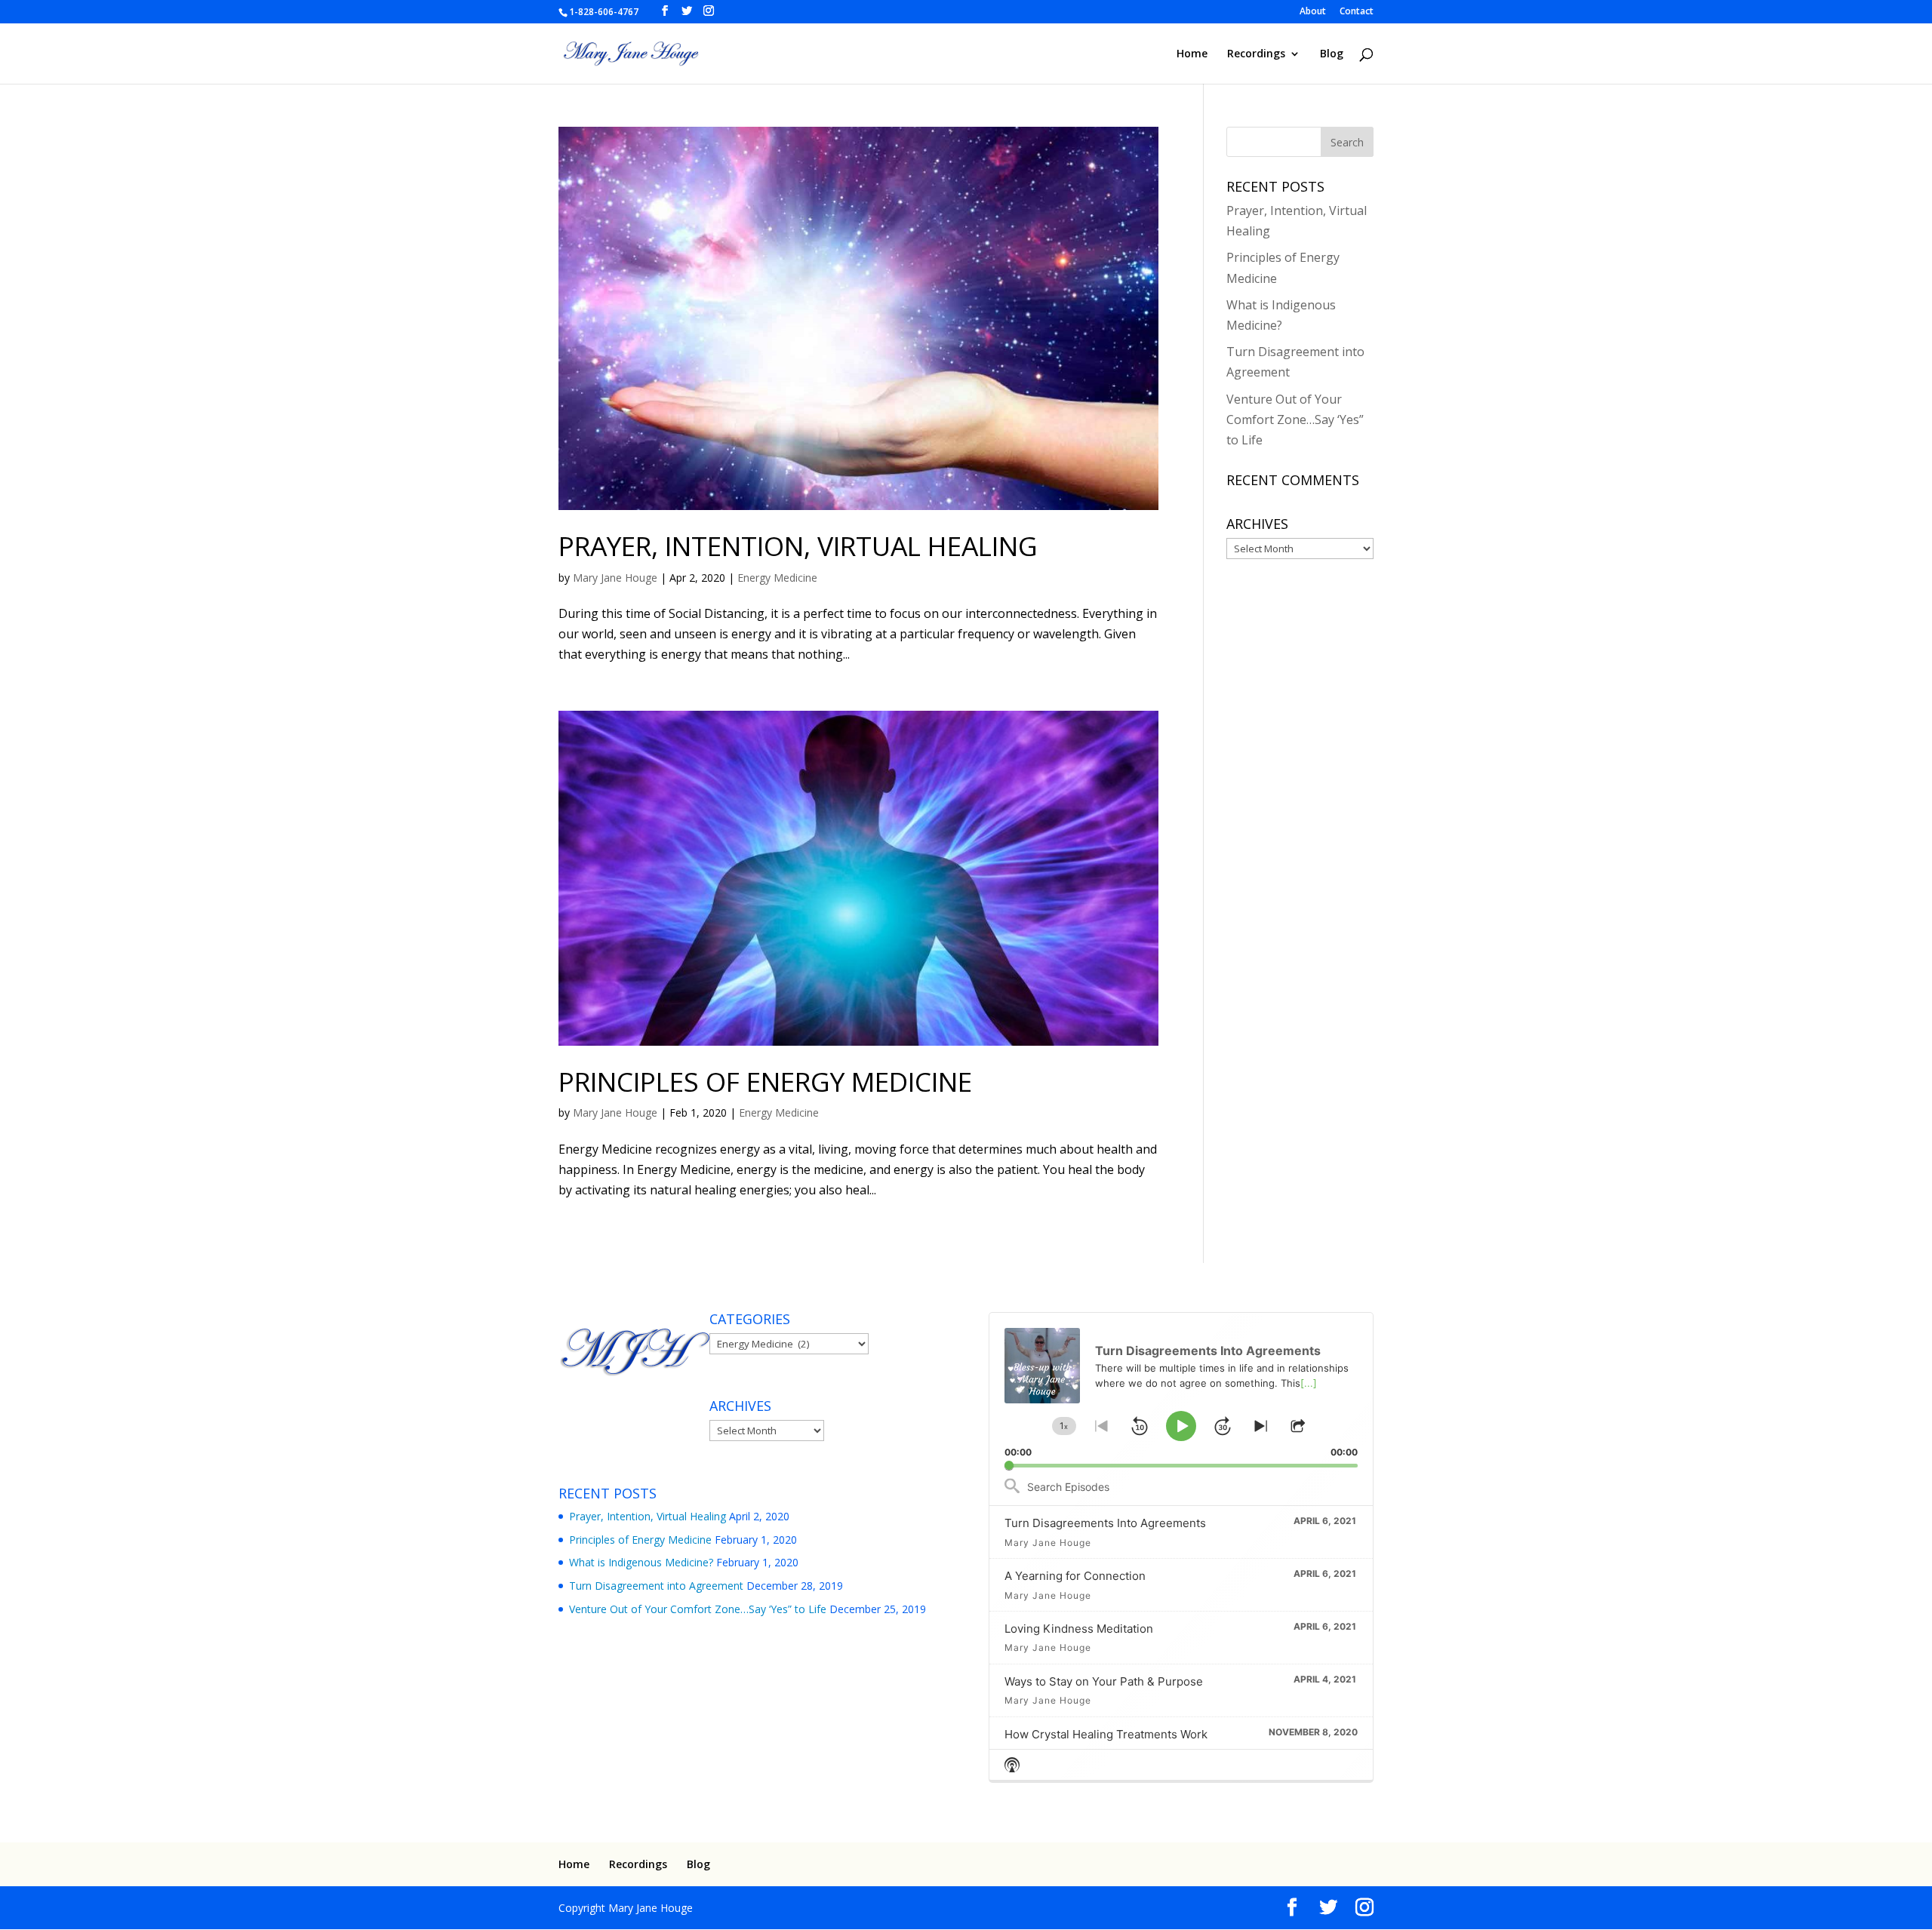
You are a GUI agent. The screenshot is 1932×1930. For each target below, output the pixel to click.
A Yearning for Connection (1075, 1576)
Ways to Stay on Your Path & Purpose (1104, 1681)
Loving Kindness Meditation (1079, 1629)
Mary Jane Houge (615, 578)
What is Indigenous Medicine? (641, 1562)
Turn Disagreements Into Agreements (1105, 1523)
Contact (1357, 12)
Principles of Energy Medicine (765, 1081)
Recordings (1256, 54)
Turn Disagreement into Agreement (656, 1586)
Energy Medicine (777, 578)
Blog (1332, 54)
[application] (1181, 1390)
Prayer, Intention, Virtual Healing (798, 546)
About (1313, 12)
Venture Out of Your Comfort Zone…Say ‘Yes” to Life (1295, 419)
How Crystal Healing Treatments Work (1106, 1734)
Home (1192, 54)
